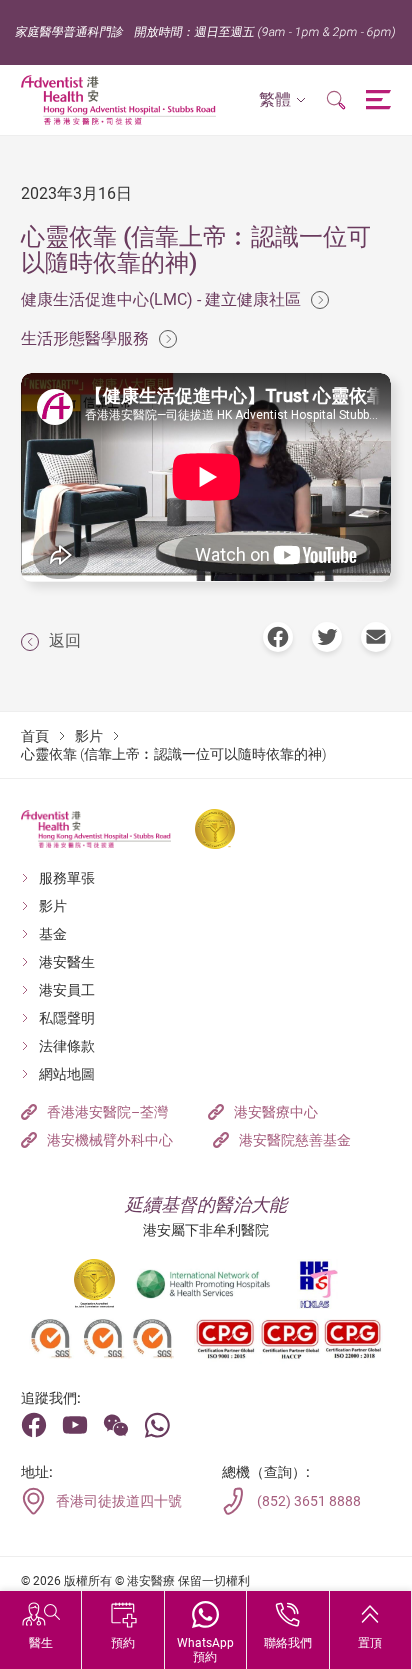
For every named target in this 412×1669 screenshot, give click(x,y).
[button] (282, 100)
